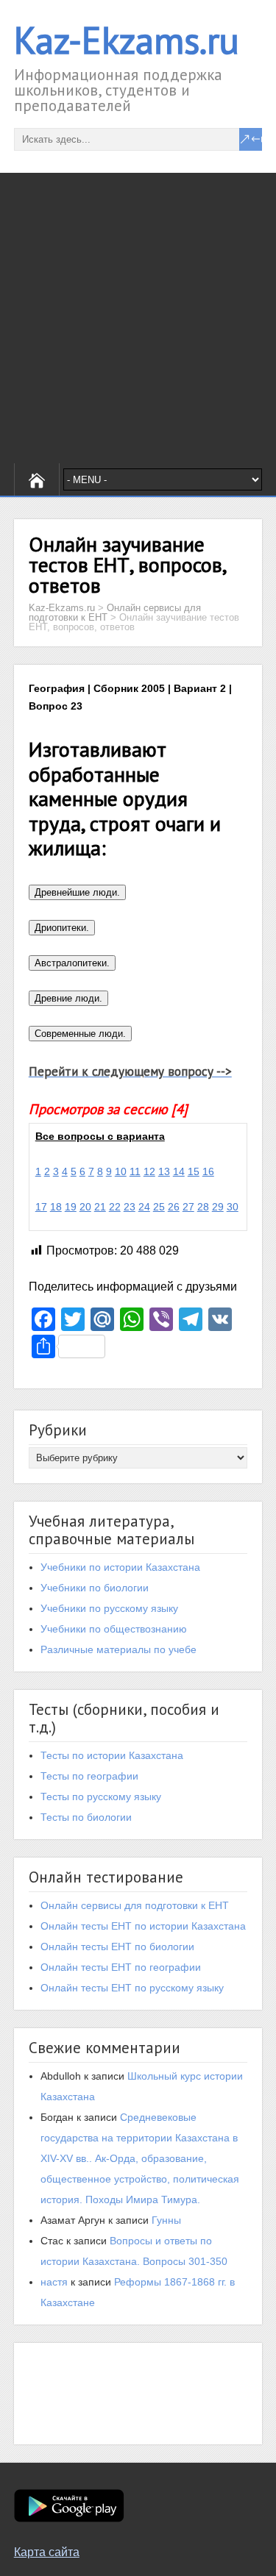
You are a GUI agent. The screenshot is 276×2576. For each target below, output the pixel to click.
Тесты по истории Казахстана (112, 1755)
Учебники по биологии (95, 1588)
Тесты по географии (89, 1776)
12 (149, 1171)
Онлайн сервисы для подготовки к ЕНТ (135, 1905)
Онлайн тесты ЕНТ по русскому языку (132, 1988)
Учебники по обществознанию (114, 1629)
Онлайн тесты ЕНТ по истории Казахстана (143, 1926)
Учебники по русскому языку (109, 1608)
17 (41, 1207)
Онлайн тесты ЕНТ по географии (121, 1967)
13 (164, 1171)
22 (115, 1207)
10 (121, 1171)
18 (56, 1207)
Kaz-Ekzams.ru (127, 40)
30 (233, 1207)
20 (85, 1207)
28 (203, 1207)
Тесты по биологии (86, 1817)
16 (208, 1171)
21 (100, 1207)
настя (54, 2282)
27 (188, 1207)
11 (135, 1171)
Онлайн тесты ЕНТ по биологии (117, 1947)
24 (144, 1207)
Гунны (166, 2220)
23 (130, 1207)
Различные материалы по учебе (118, 1649)
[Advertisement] (138, 318)
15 (194, 1171)
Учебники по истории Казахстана (120, 1567)
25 (159, 1207)
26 (174, 1207)
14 (179, 1171)
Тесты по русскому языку (101, 1797)
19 (71, 1207)
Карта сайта (47, 2552)
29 (218, 1207)
